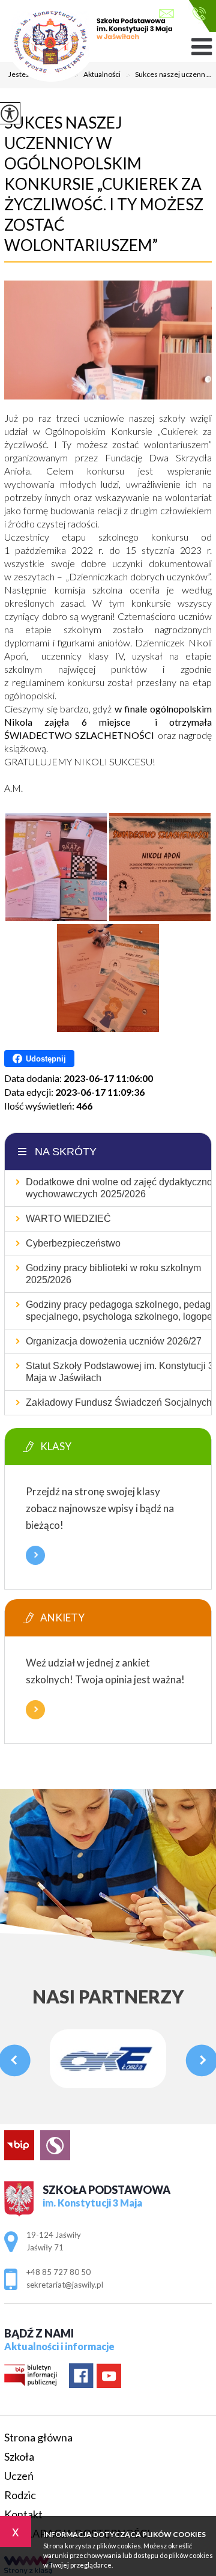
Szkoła (19, 2456)
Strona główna (38, 2437)
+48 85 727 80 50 (196, 15)
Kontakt (23, 2514)
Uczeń (19, 2476)
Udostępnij (46, 1059)
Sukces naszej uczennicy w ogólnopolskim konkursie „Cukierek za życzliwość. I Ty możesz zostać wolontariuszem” (104, 184)
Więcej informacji (35, 1555)
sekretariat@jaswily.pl (169, 15)
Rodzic (20, 2495)
